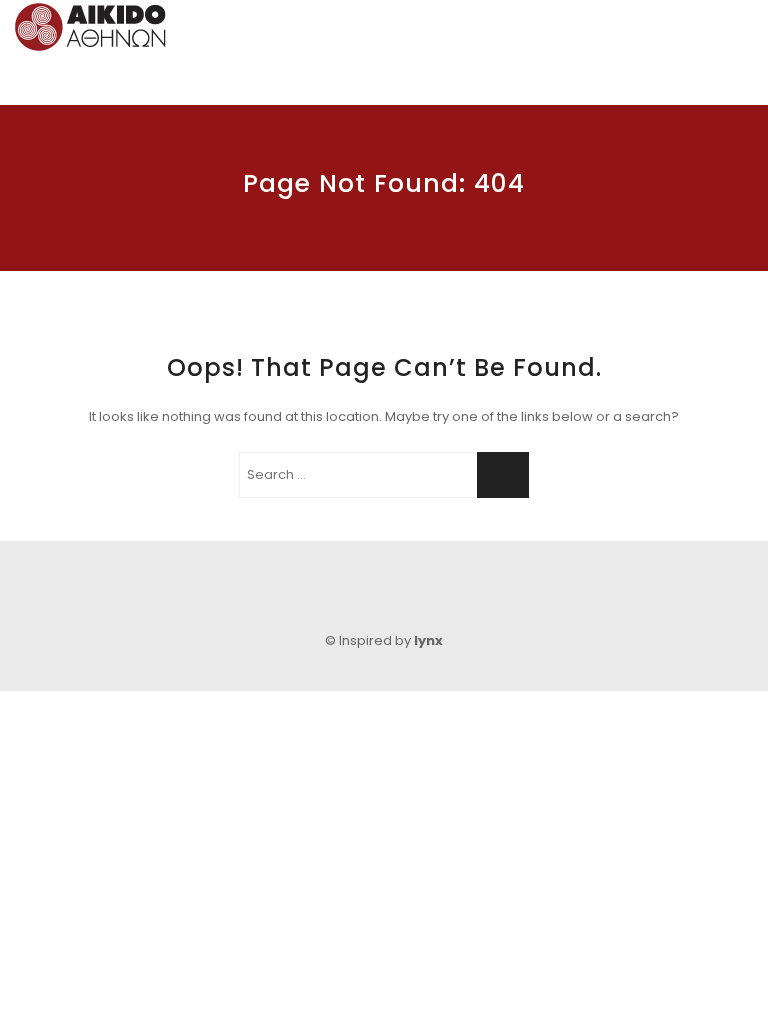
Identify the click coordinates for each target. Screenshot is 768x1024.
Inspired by (391, 640)
